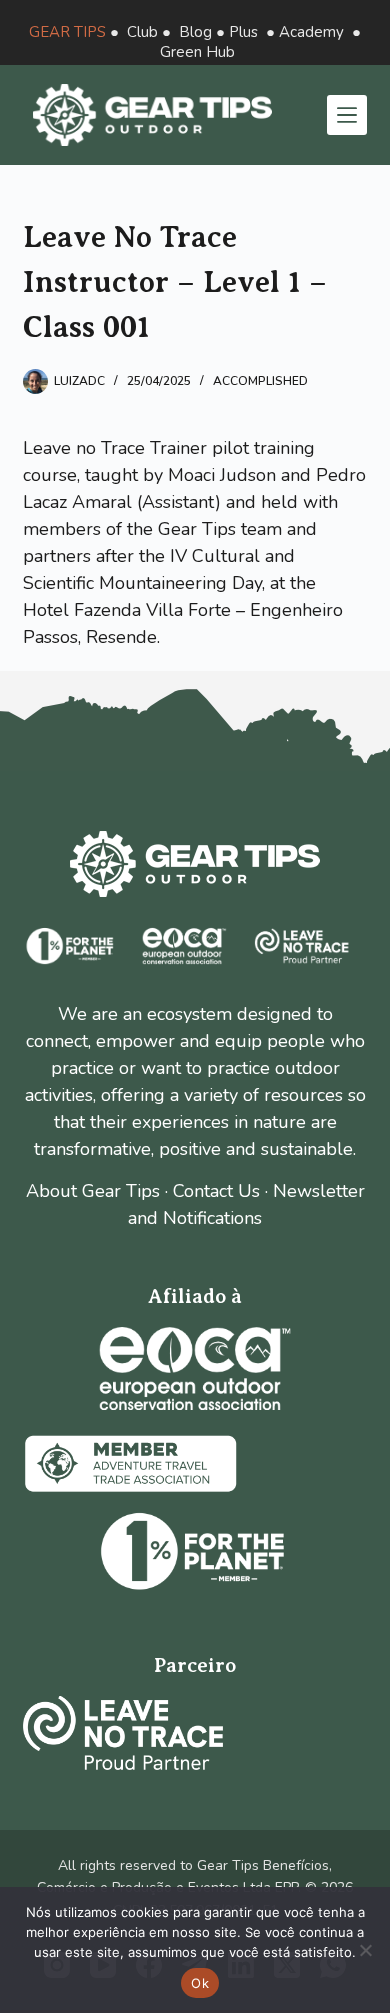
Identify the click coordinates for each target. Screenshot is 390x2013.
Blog (195, 32)
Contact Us (216, 1191)
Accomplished (260, 381)
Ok (200, 1983)
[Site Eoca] (195, 1368)
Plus (243, 32)
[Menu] (347, 115)
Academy (311, 32)
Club (142, 32)
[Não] (365, 1950)
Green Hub (197, 52)
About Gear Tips (93, 1191)
